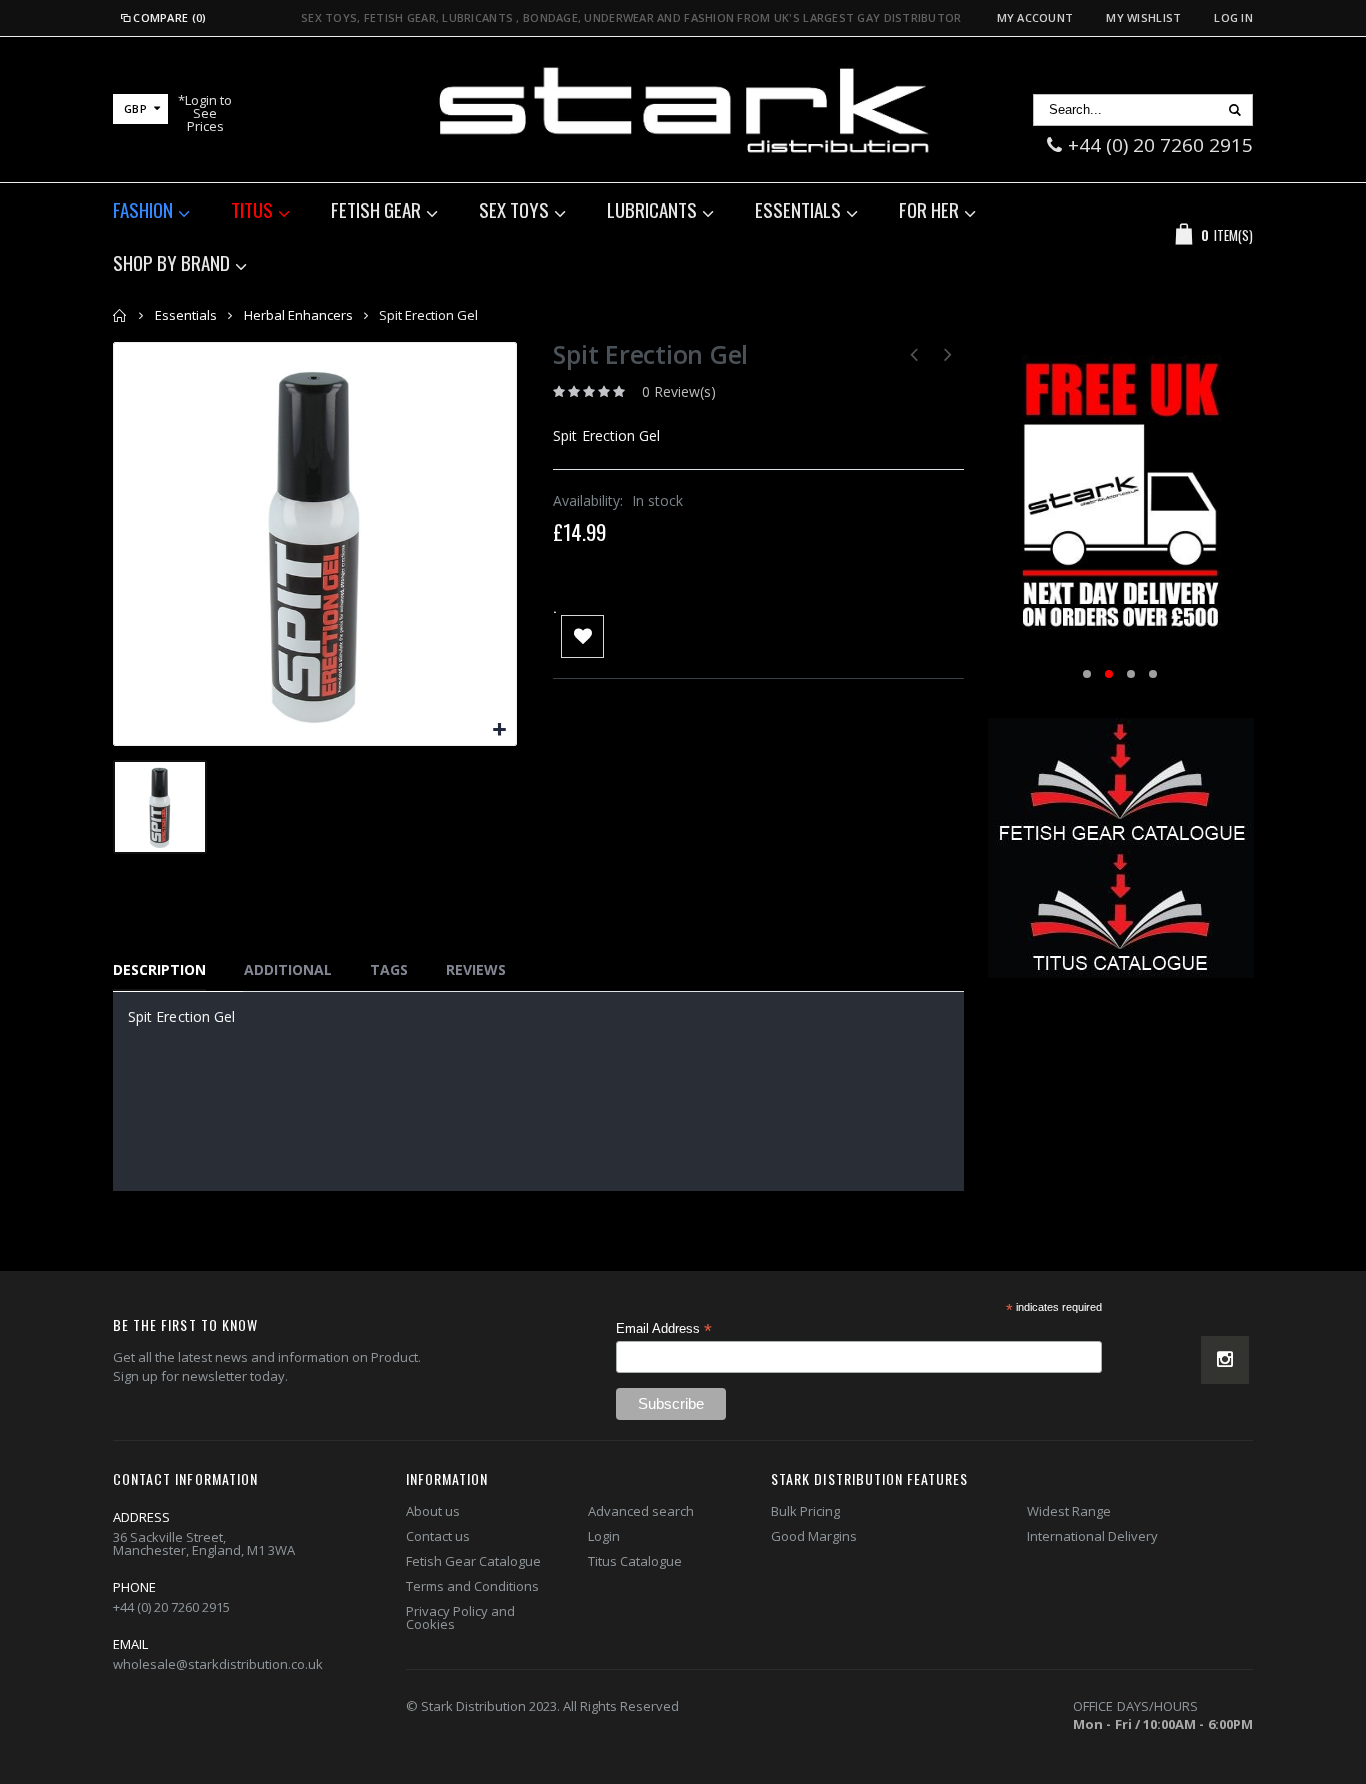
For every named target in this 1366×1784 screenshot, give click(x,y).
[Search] (1234, 110)
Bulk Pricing (805, 1511)
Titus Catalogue (635, 1561)
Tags (389, 969)
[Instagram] (1225, 1360)
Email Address (664, 1329)
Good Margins (814, 1536)
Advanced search (641, 1511)
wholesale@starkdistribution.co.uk (218, 1664)
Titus (252, 209)
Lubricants (652, 209)
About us (433, 1511)
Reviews (476, 969)
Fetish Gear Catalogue (473, 1561)
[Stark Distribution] (683, 109)
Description (159, 969)
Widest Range (1069, 1511)
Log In (1233, 17)
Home (120, 315)
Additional (288, 969)
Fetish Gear (376, 209)
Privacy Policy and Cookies (460, 1617)
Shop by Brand (171, 262)
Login (604, 1536)
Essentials (798, 209)
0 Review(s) (679, 391)
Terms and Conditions (472, 1586)
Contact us (438, 1536)
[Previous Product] (914, 353)
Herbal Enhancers (298, 315)
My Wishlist (1143, 17)
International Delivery (1092, 1536)
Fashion (143, 209)
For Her (929, 209)
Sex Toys (514, 209)
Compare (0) (169, 17)
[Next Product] (948, 353)
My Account (1035, 17)
